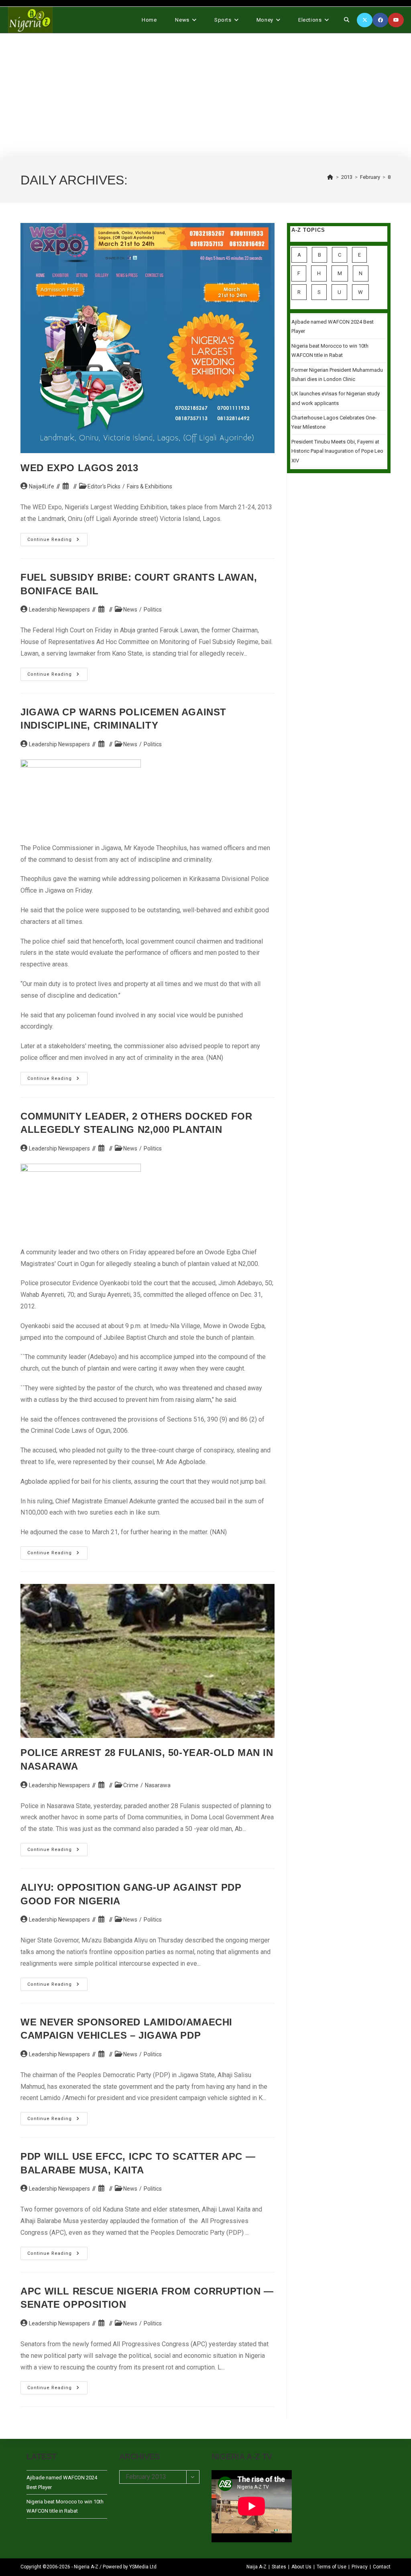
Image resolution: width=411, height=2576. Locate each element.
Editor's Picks (104, 486)
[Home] (330, 177)
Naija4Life (42, 486)
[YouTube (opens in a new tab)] (396, 20)
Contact (382, 2567)
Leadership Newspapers (59, 610)
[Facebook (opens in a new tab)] (380, 20)
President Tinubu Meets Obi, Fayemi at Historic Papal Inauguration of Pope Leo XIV (337, 451)
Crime (131, 1785)
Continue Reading (57, 541)
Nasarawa (158, 1785)
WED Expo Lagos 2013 (79, 468)
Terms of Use (332, 2567)
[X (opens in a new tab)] (365, 20)
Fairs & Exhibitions (150, 486)
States (279, 2567)
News (130, 610)
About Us (301, 2567)
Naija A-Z (256, 2567)
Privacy (360, 2567)
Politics (153, 610)
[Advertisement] (205, 95)
